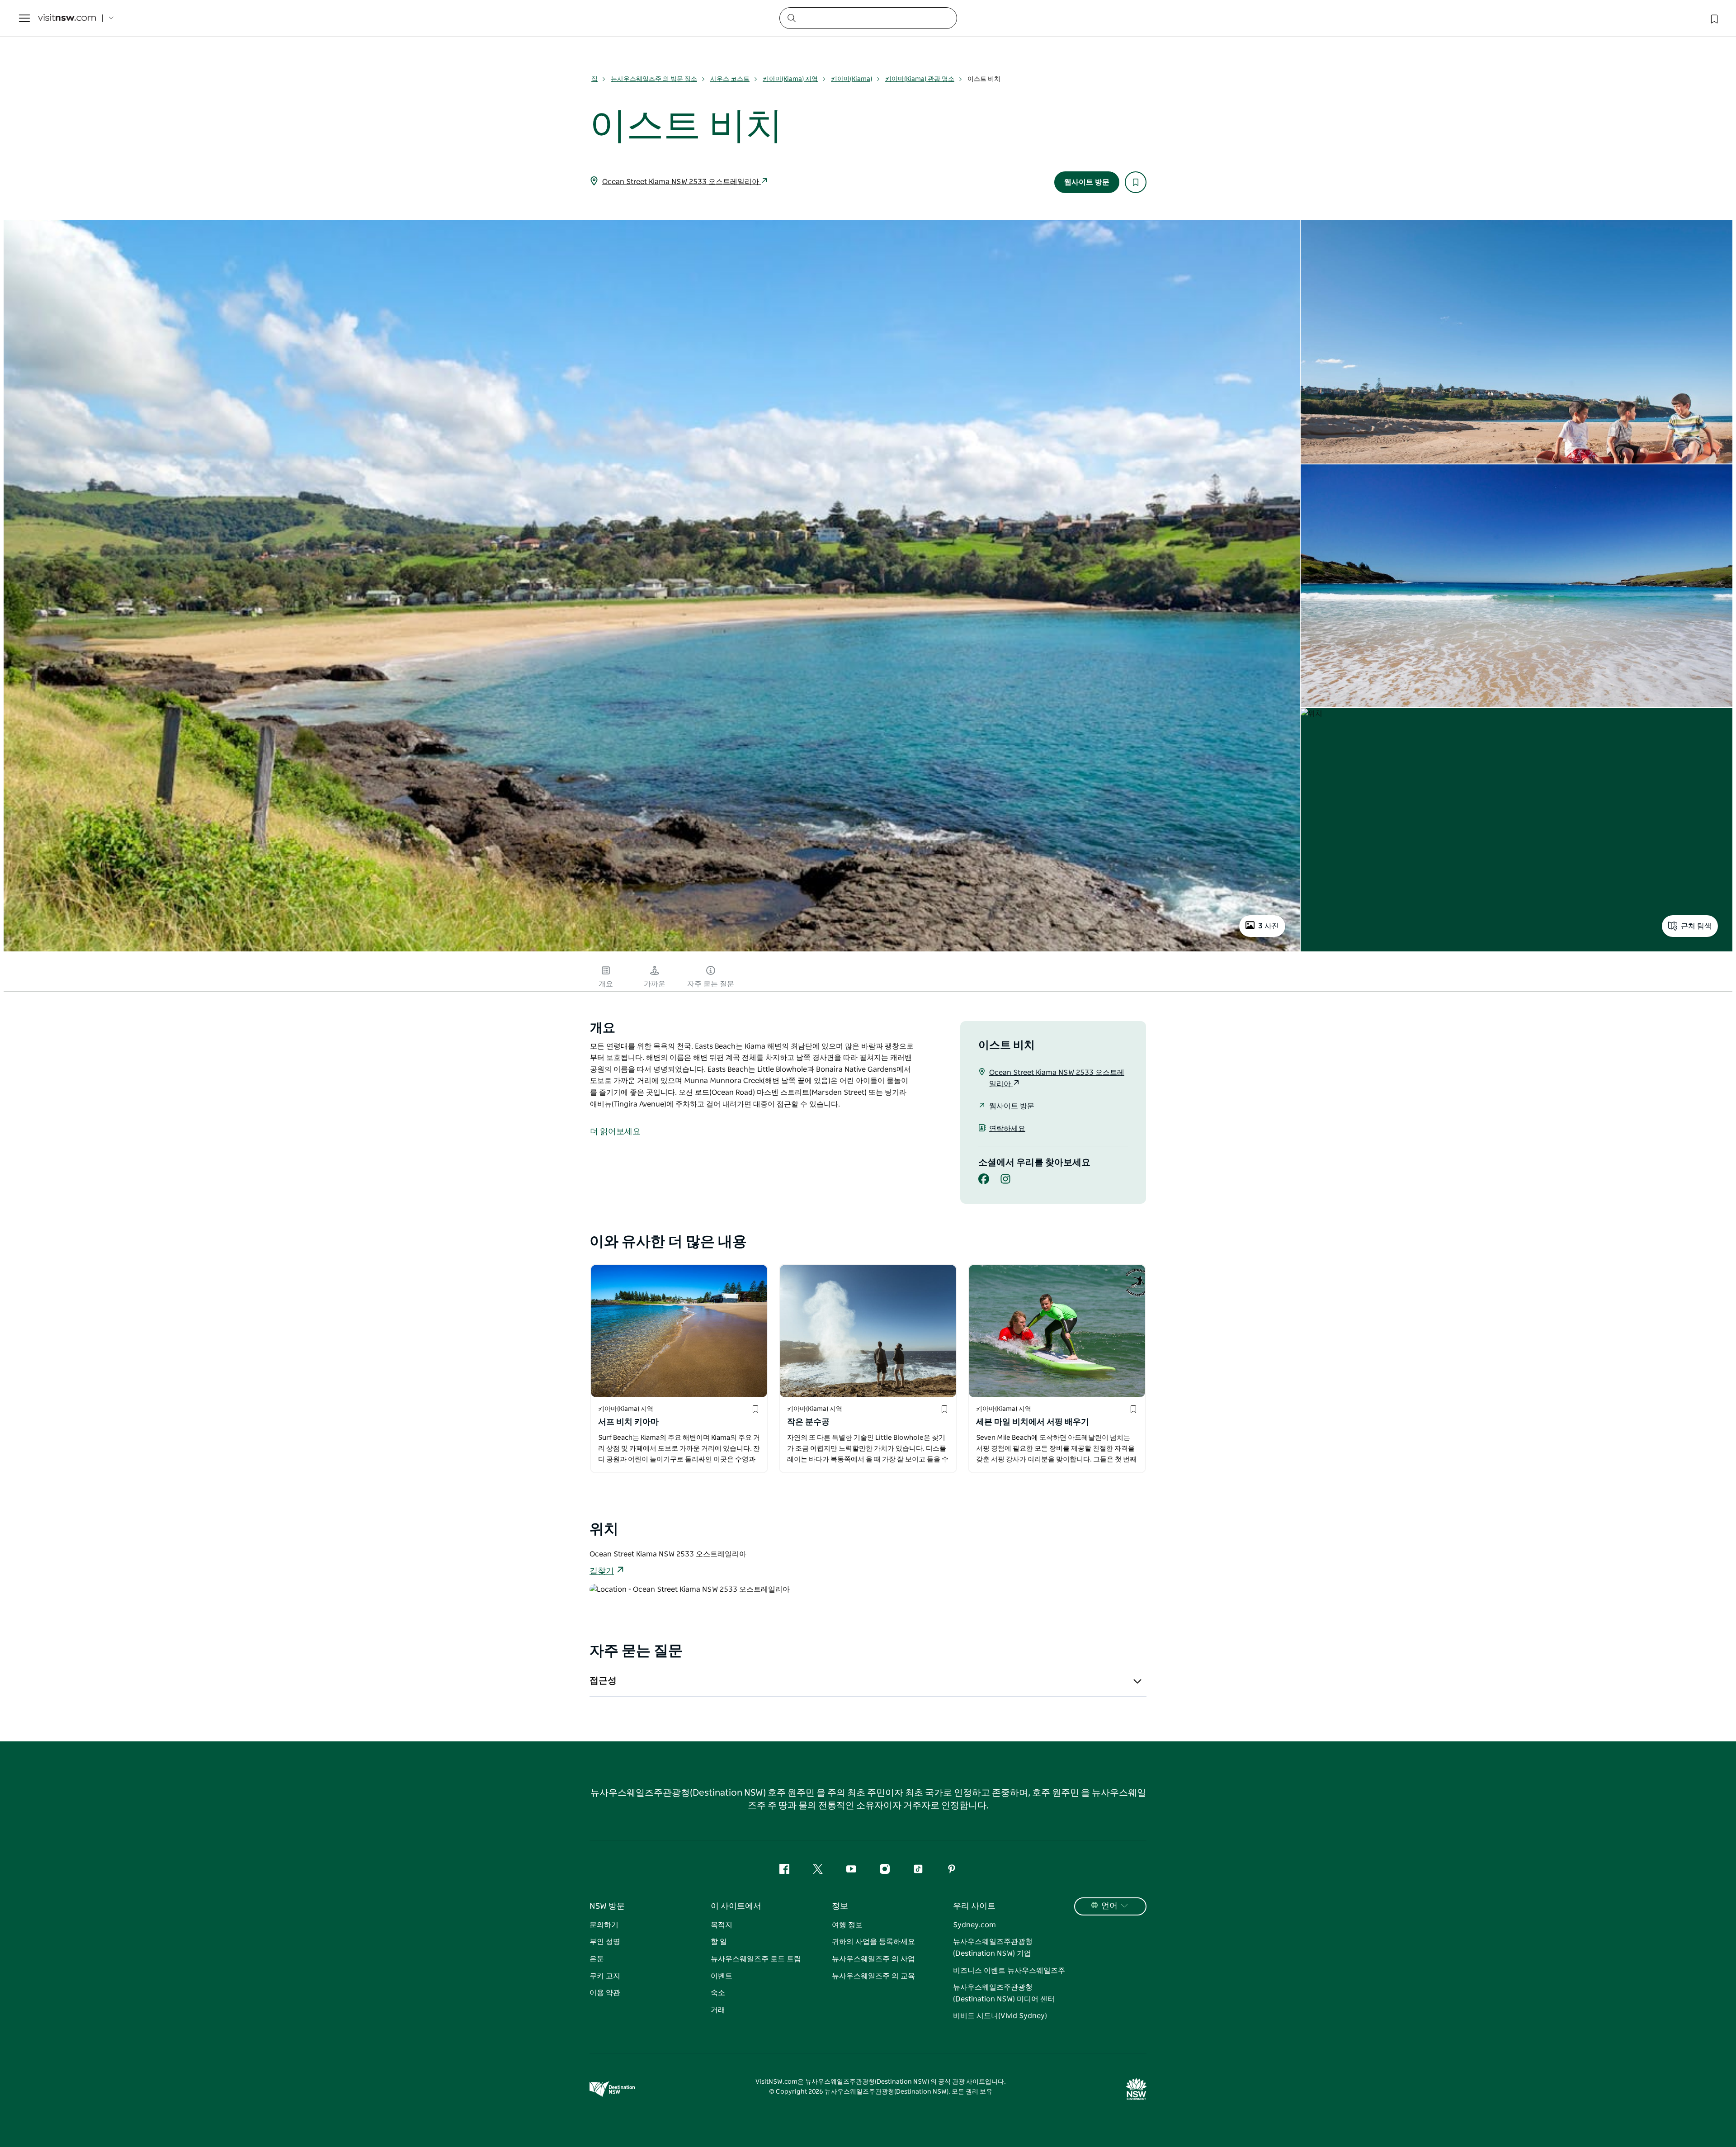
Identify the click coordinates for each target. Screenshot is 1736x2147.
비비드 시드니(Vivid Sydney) (1000, 2016)
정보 (840, 1906)
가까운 (655, 984)
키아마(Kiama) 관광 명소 (920, 79)
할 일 (719, 1942)
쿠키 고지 (605, 1976)
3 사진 (1269, 926)
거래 (718, 2010)
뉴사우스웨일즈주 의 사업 (873, 1959)
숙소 (718, 1993)
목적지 (722, 1925)
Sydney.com (974, 1925)
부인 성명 (605, 1942)
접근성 (603, 1681)
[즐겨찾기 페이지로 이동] (1713, 18)
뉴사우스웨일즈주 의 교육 (873, 1976)
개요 (606, 984)
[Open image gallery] (652, 951)
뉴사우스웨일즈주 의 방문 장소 (654, 79)
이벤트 (722, 1976)
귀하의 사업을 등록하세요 (873, 1942)
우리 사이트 (974, 1906)
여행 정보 (847, 1925)
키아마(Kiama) (851, 79)
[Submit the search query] (791, 18)
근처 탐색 (1696, 926)
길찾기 (602, 1571)
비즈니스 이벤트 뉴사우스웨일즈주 (1009, 1971)
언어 (1109, 1906)
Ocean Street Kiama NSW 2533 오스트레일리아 (682, 182)
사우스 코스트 (730, 79)
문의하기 (604, 1925)
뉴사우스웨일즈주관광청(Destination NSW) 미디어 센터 (1004, 1993)
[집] (67, 18)
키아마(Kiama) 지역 (790, 79)
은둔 (597, 1959)
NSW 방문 (607, 1906)
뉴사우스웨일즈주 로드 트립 (756, 1959)
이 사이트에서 (736, 1906)
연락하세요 (1007, 1129)
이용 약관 (605, 1993)
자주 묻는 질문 (711, 984)
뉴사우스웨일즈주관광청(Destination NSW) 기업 (993, 1948)
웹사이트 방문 (1087, 182)
